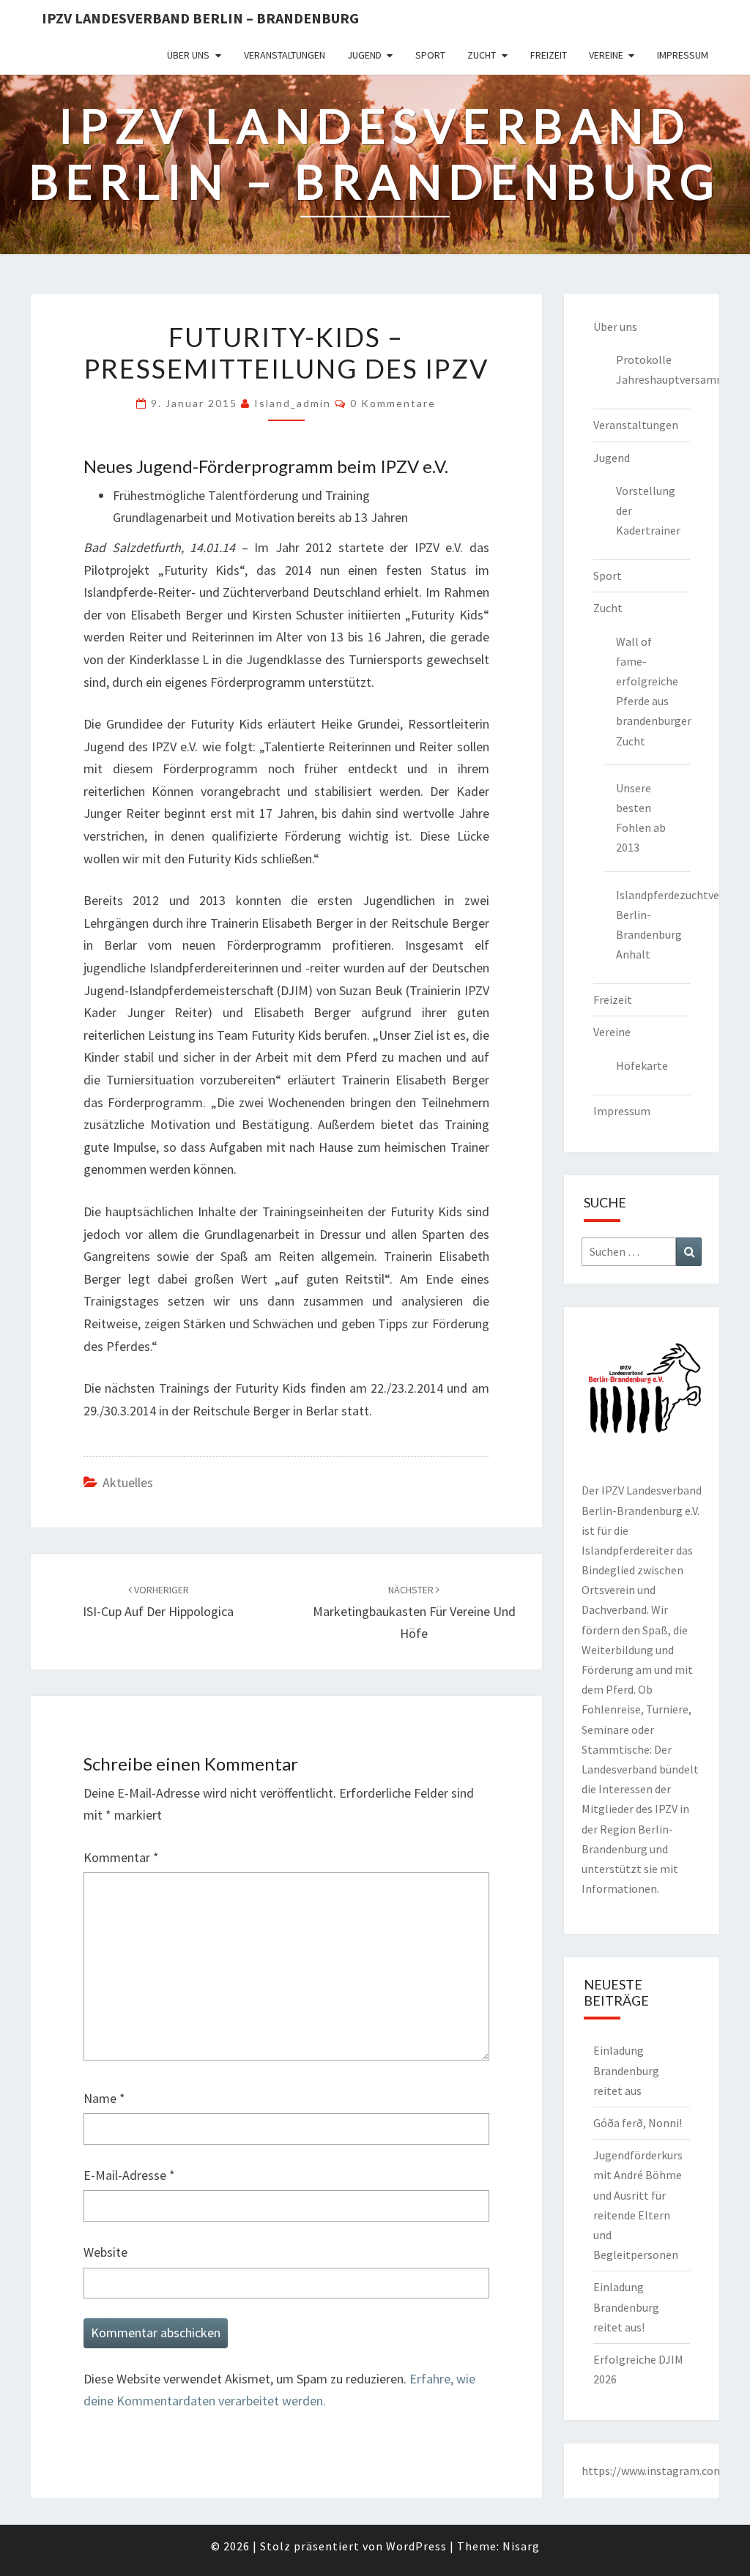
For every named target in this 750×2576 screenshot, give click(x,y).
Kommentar (121, 1857)
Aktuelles (128, 1482)
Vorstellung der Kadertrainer (648, 510)
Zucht (482, 55)
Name (104, 2098)
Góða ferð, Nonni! (638, 2123)
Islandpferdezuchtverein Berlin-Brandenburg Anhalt (653, 925)
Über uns (188, 55)
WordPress (416, 2546)
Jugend (364, 55)
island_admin (293, 403)
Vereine (606, 55)
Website (105, 2252)
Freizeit (549, 55)
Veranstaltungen (285, 55)
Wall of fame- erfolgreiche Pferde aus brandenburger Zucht (653, 691)
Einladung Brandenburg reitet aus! (626, 2307)
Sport (430, 55)
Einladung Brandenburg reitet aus (626, 2070)
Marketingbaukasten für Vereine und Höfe (414, 1612)
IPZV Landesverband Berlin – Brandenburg (200, 18)
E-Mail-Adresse (129, 2175)
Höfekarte (642, 1065)
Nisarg (521, 2546)
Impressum (683, 55)
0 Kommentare (393, 403)
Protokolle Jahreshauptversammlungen (653, 369)
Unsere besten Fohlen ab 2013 (641, 818)
